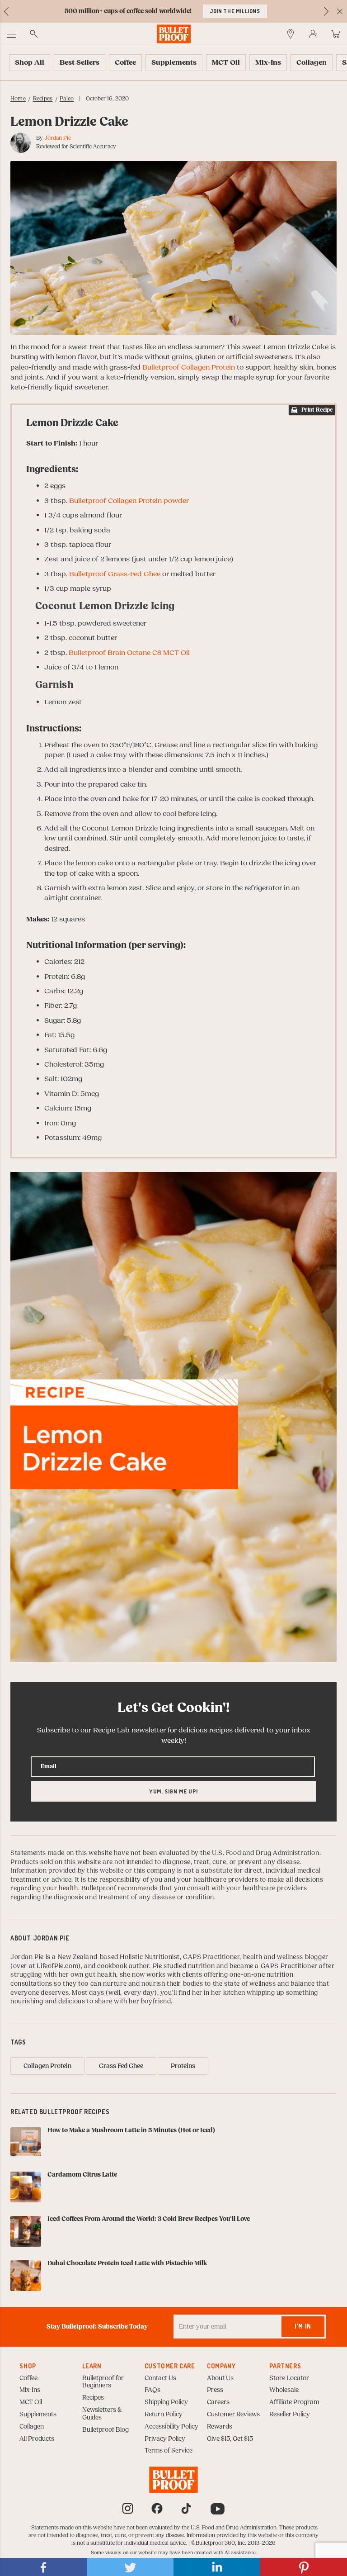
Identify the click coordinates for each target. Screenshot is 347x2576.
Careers (218, 2402)
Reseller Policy (290, 2415)
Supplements (38, 2415)
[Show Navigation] (11, 34)
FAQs (152, 2390)
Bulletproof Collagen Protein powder (129, 501)
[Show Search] (34, 34)
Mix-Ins (30, 2390)
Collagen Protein (47, 2066)
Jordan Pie (58, 138)
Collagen (32, 2427)
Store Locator (289, 2378)
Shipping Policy (166, 2402)
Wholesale (284, 2390)
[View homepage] (174, 34)
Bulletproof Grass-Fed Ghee (115, 574)
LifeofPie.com (57, 1966)
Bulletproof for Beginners (103, 2382)
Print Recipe (317, 410)
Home (18, 99)
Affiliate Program (294, 2402)
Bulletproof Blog (106, 2430)
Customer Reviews (233, 2415)
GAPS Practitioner (211, 1957)
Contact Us (160, 2378)
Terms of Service (169, 2451)
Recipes (43, 99)
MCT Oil (31, 2402)
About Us (220, 2378)
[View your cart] (336, 34)
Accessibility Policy (171, 2427)
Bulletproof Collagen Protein (189, 367)
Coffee (28, 2378)
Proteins (183, 2066)
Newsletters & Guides (102, 2414)
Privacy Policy (165, 2439)
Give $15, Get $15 (230, 2439)
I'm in (303, 2326)
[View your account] (313, 34)
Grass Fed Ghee (121, 2066)
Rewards (220, 2427)
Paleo (67, 99)
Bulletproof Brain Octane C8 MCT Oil (129, 653)
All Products (37, 2439)
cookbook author (123, 1966)
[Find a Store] (291, 34)
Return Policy (164, 2415)
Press (215, 2390)
